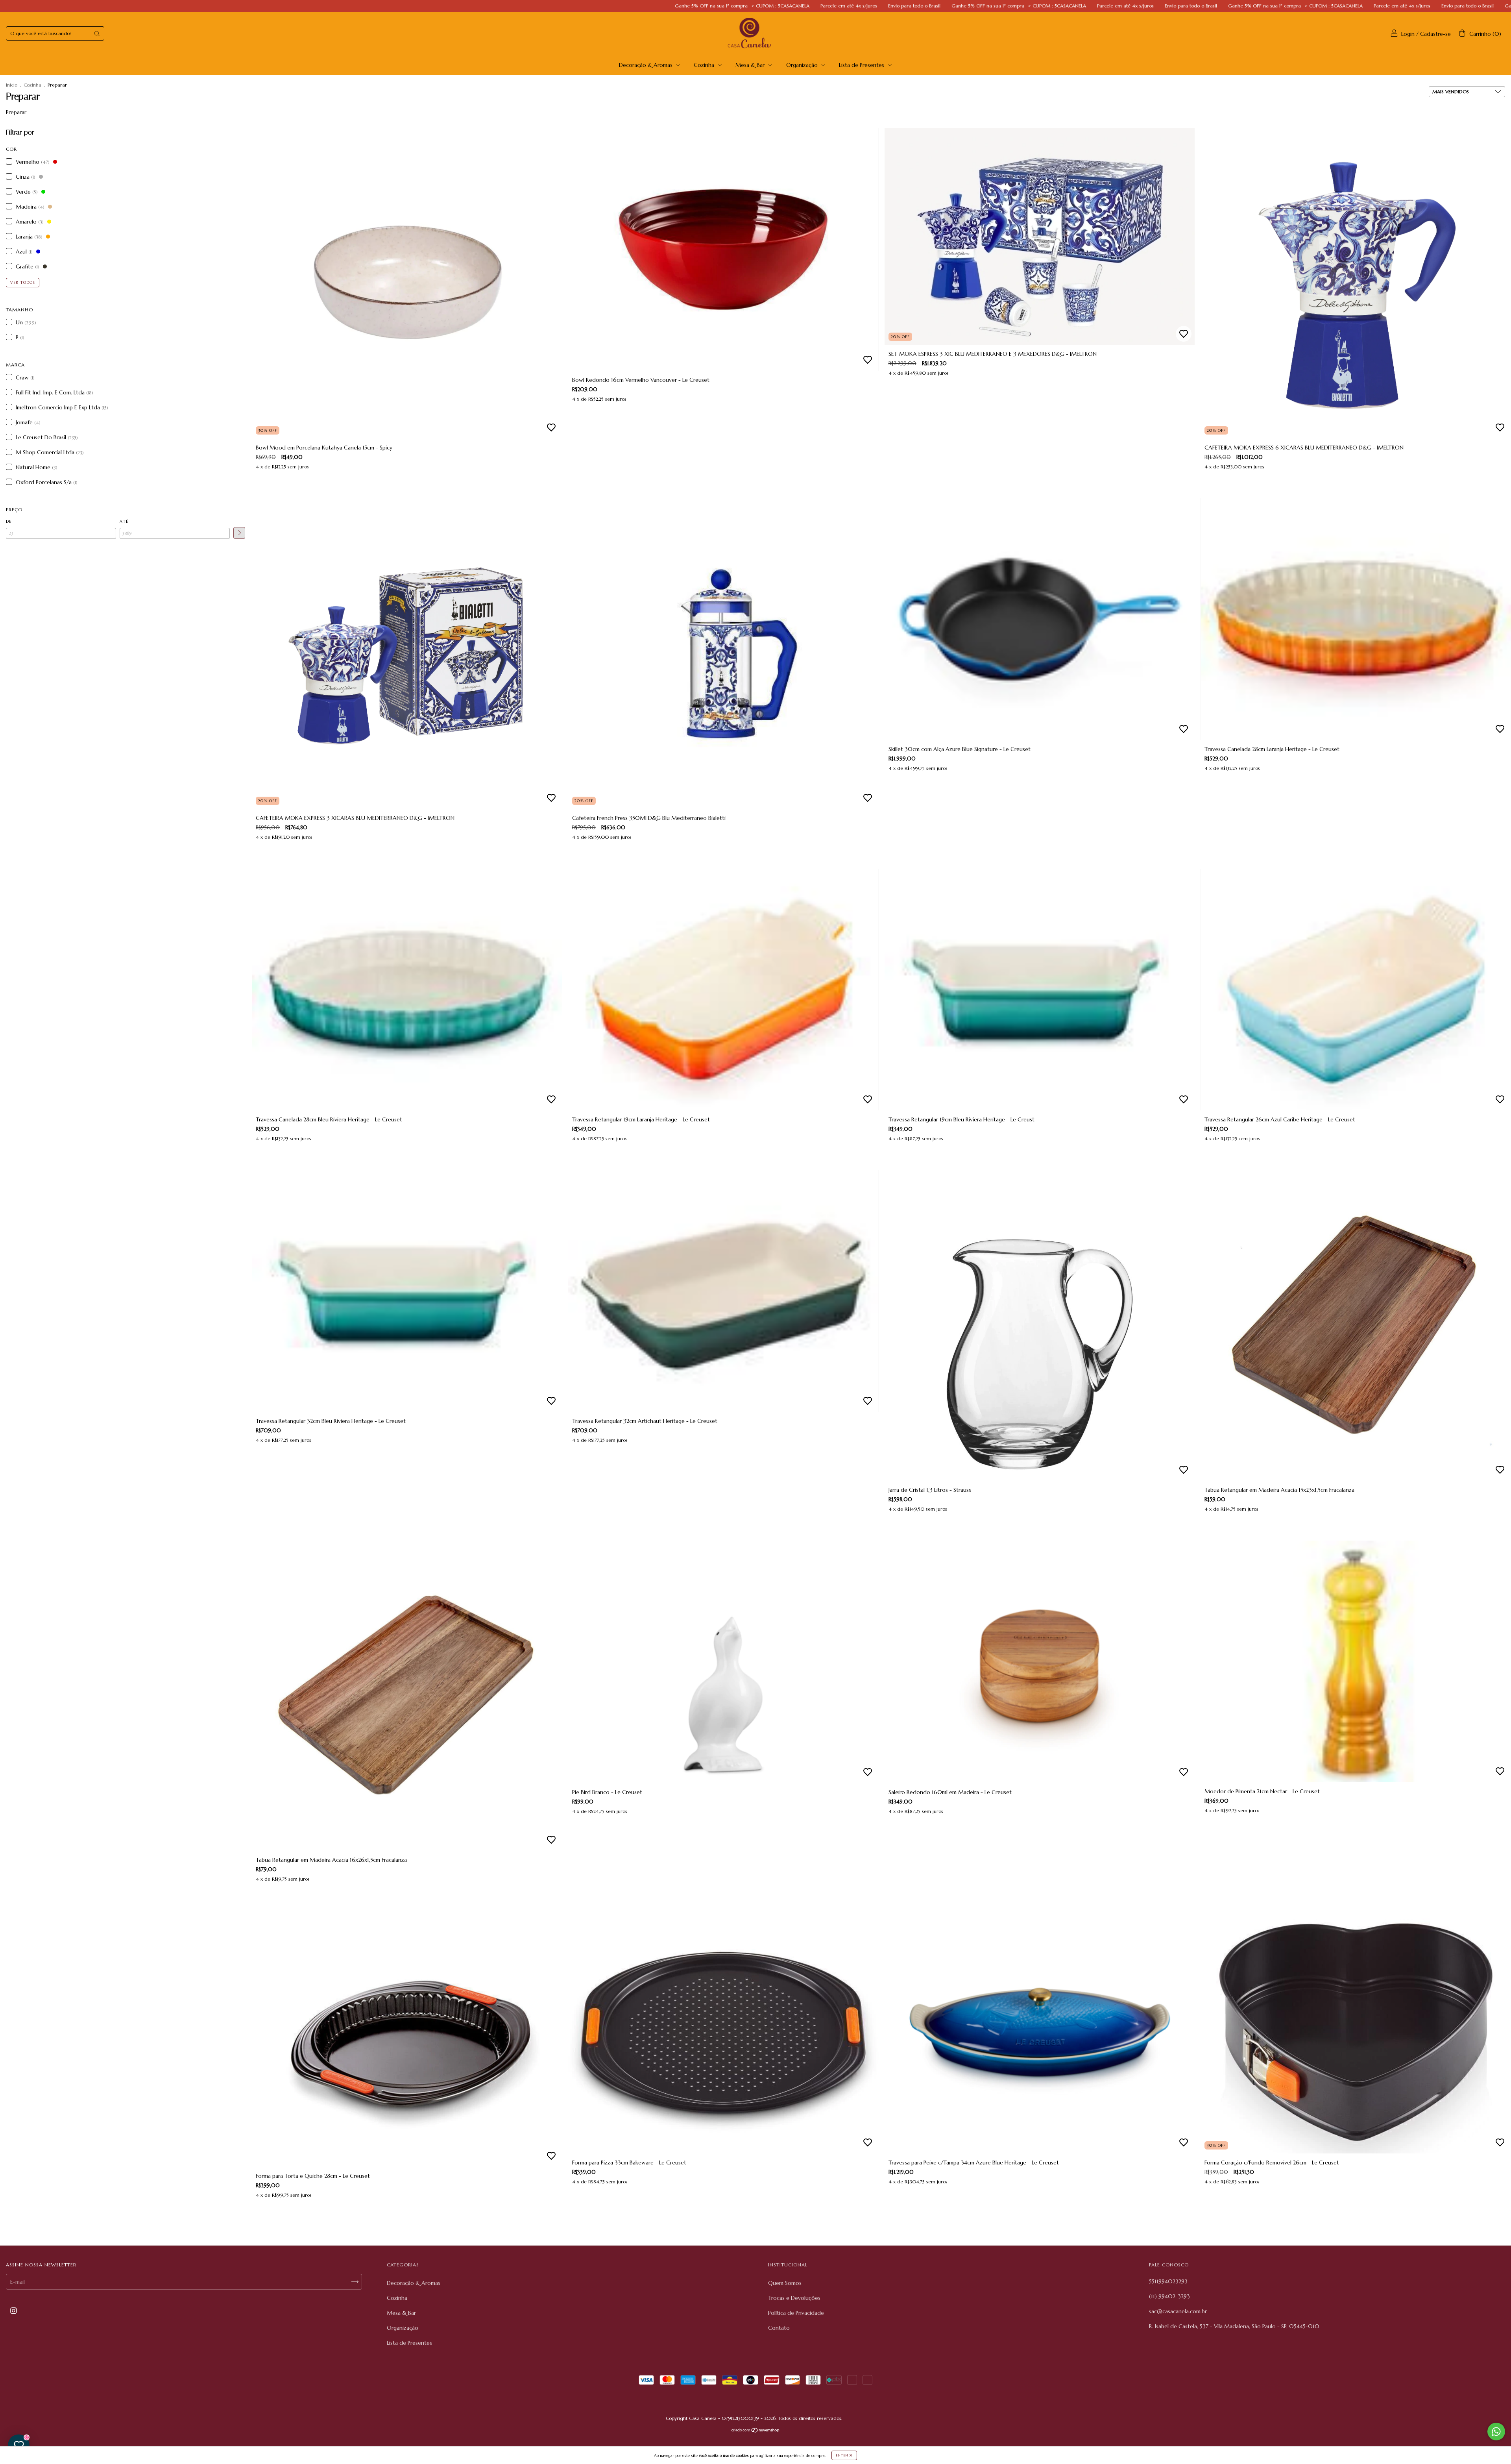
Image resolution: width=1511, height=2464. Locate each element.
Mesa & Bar (751, 65)
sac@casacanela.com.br (1178, 2311)
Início (12, 85)
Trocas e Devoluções (794, 2298)
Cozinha (705, 65)
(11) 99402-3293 (1169, 2296)
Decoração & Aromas (647, 65)
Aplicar (239, 533)
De (9, 521)
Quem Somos (785, 2283)
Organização (803, 65)
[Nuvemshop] (756, 2431)
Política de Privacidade (796, 2313)
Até (124, 521)
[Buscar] (97, 33)
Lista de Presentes (862, 65)
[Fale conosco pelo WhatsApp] (1496, 2432)
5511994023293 (1168, 2281)
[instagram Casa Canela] (14, 2310)
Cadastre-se (1435, 34)
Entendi (844, 2455)
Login (1408, 34)
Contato (779, 2328)
